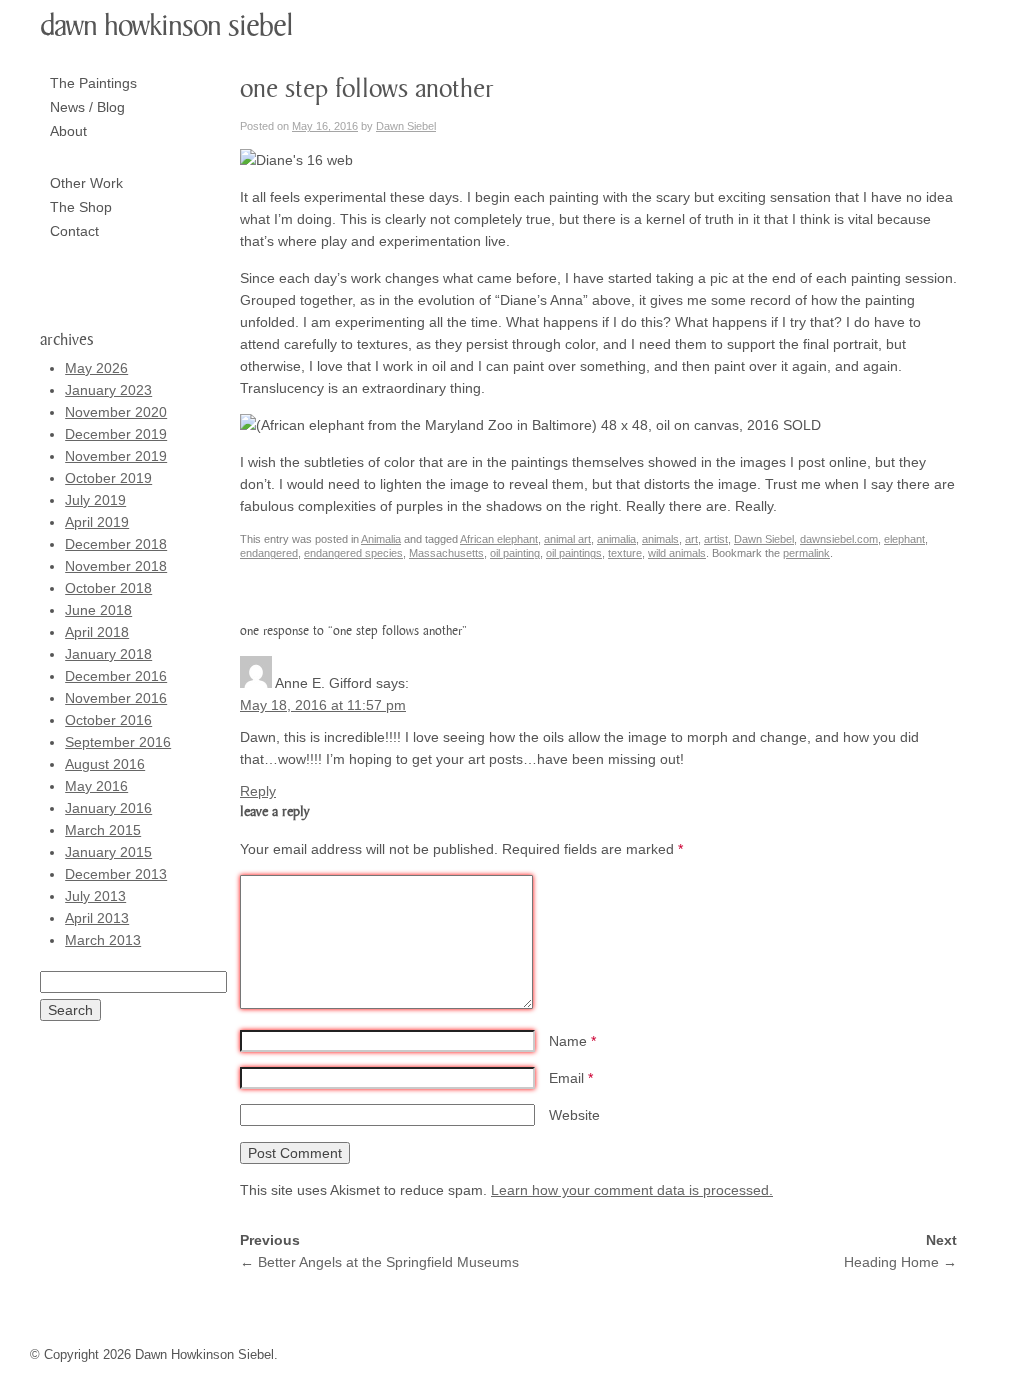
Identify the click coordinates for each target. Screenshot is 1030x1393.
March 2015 (103, 830)
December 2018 (116, 544)
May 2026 (96, 368)
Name (572, 1041)
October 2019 (108, 478)
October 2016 (108, 720)
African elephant (499, 539)
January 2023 (108, 390)
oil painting (515, 553)
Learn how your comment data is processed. (632, 1190)
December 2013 (116, 874)
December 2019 (116, 434)
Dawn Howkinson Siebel (166, 26)
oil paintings (574, 553)
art (691, 539)
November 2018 (116, 566)
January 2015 (108, 852)
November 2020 (116, 412)
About (68, 131)
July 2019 (95, 500)
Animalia (381, 539)
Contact (74, 231)
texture (625, 553)
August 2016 (105, 764)
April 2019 (97, 522)
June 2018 (98, 610)
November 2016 (116, 698)
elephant (904, 539)
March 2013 (103, 940)
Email (571, 1078)
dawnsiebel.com (839, 539)
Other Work (86, 183)
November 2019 (116, 456)
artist (716, 539)
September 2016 (118, 742)
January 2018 (108, 654)
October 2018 (108, 588)
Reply (258, 791)
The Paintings (93, 83)
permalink (806, 553)
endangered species (353, 553)
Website (574, 1115)
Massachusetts (446, 553)
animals (660, 539)
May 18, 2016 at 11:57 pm (323, 705)
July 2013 (95, 896)
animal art (567, 539)
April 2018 (97, 632)
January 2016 (108, 808)
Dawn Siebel (406, 126)
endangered (269, 553)
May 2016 (96, 786)
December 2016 (116, 676)
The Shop (81, 207)
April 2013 (97, 918)
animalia (616, 539)
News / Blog (87, 107)
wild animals (677, 553)
